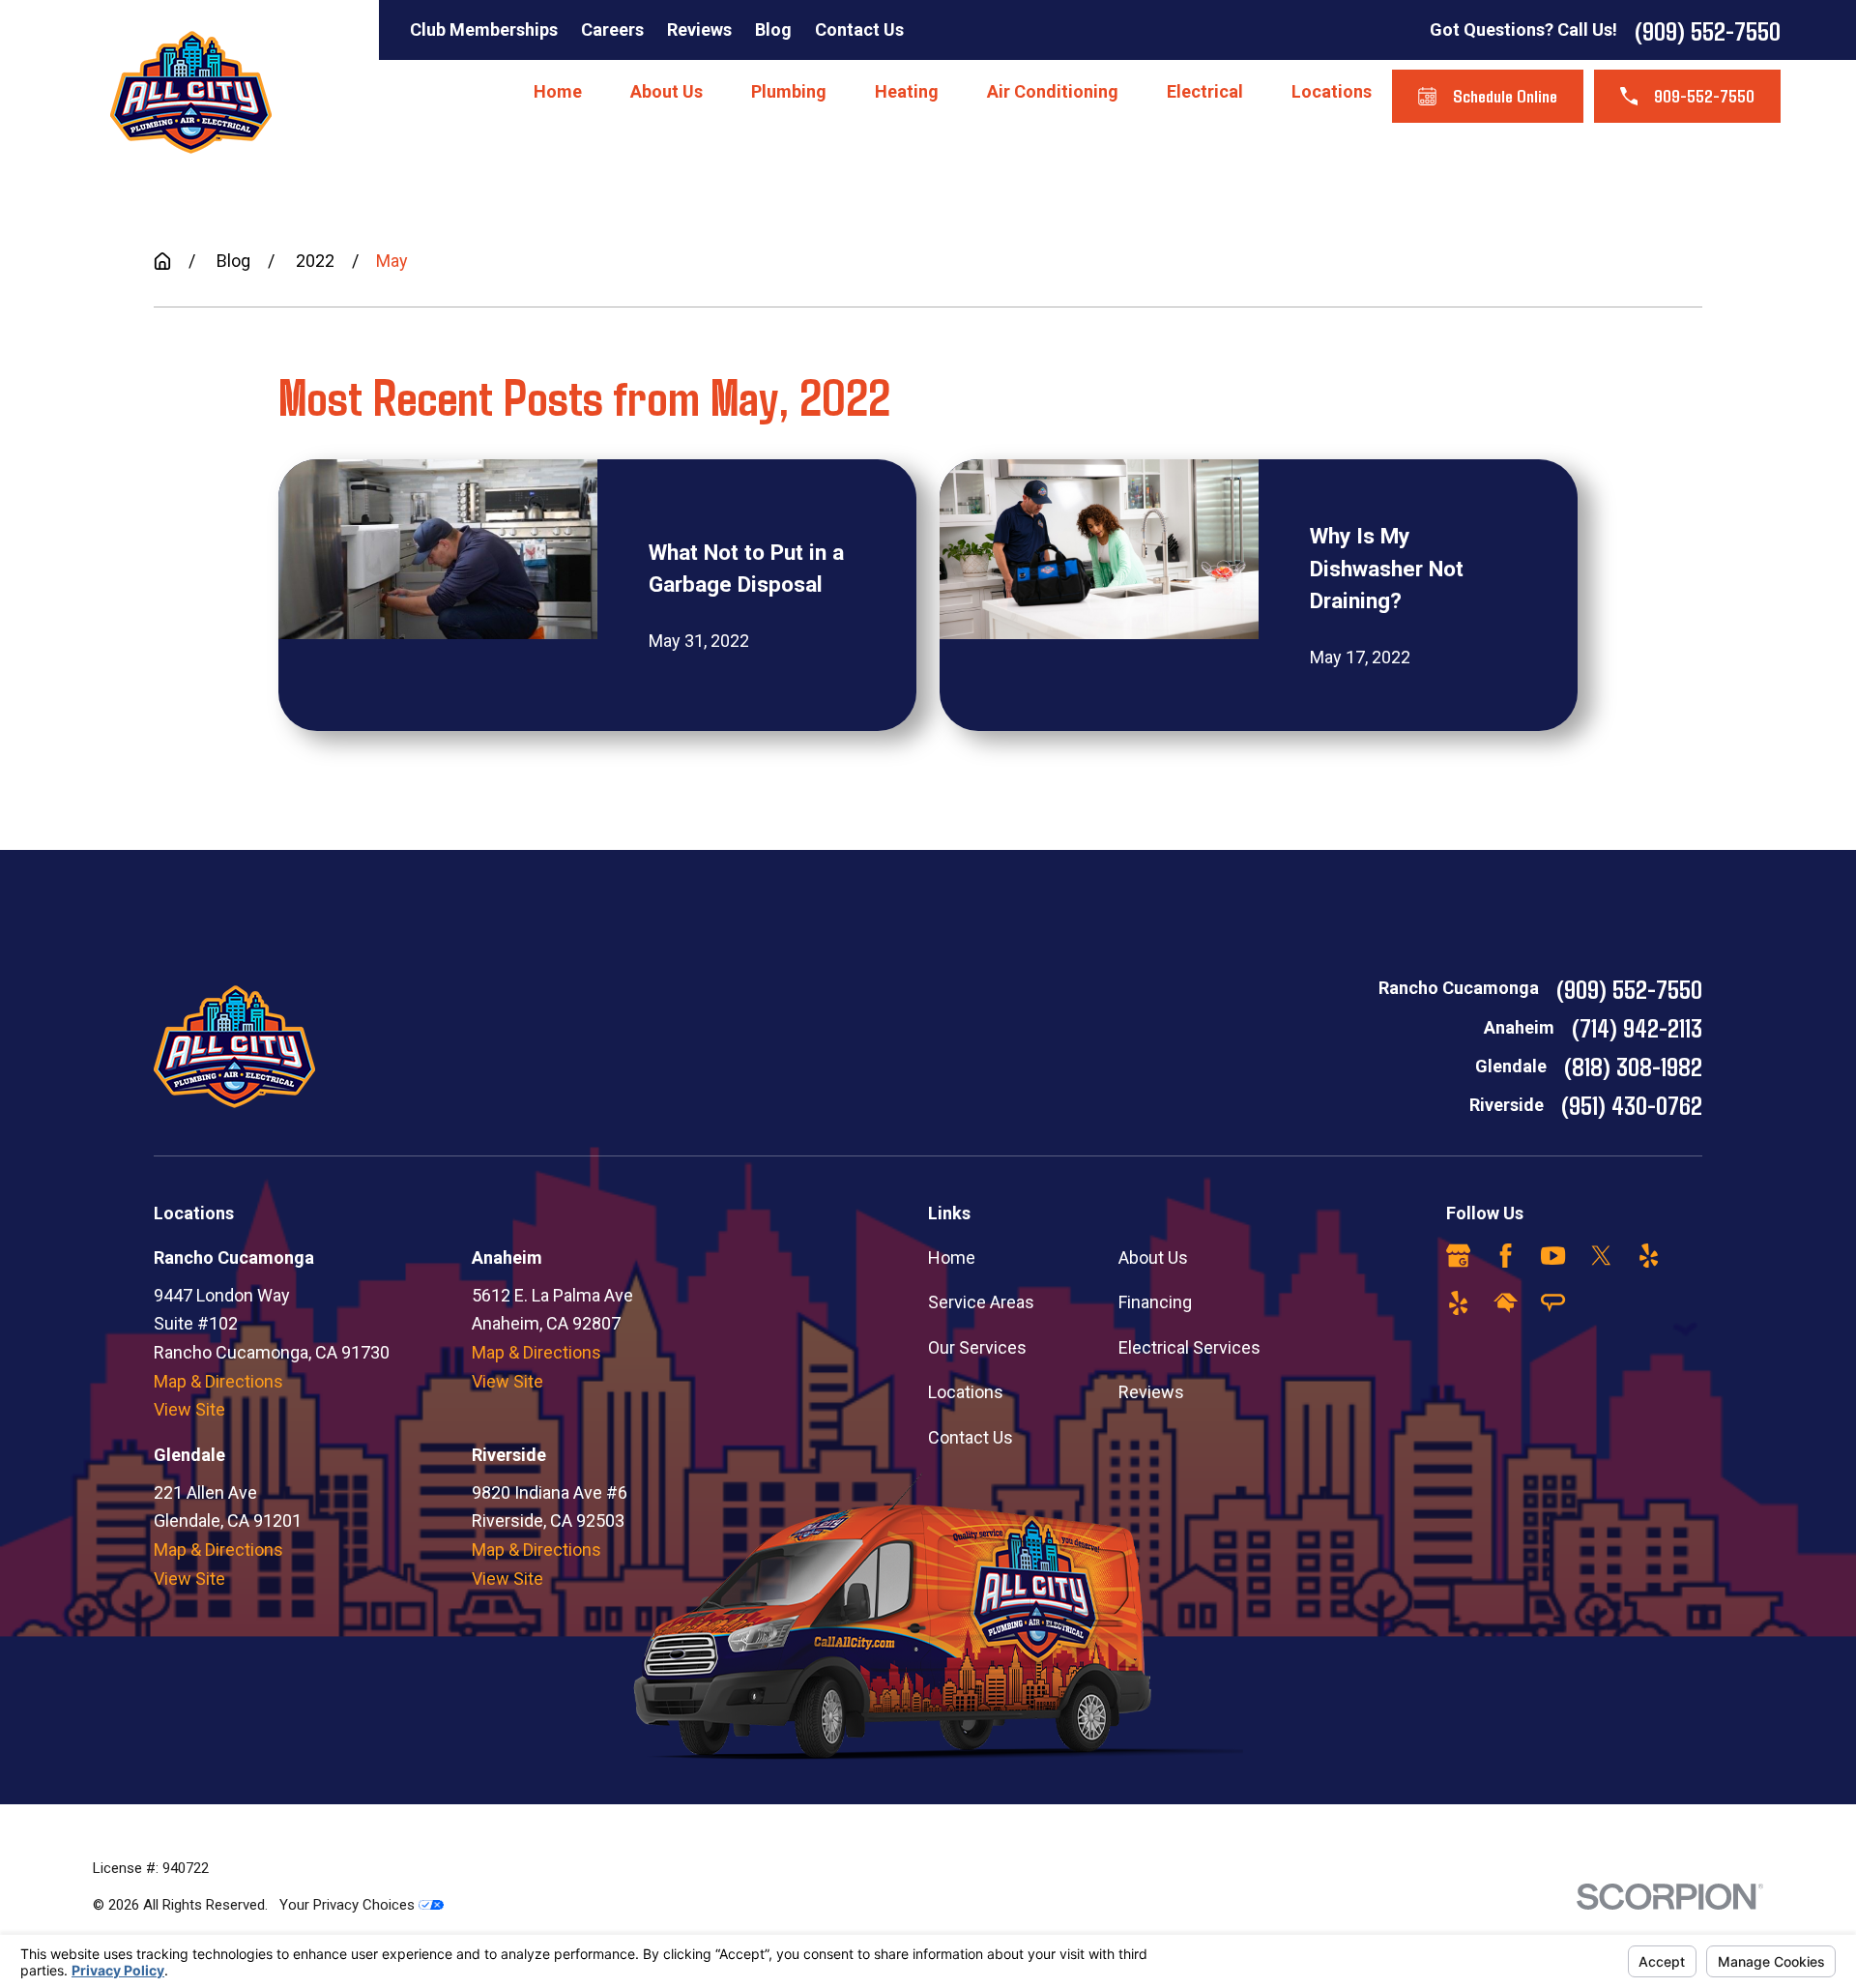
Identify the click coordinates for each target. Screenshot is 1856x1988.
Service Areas (981, 1302)
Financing (1155, 1302)
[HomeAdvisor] (1506, 1303)
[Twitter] (1601, 1256)
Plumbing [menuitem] (789, 91)
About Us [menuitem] (667, 91)
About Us (1153, 1257)
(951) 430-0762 (1632, 1104)
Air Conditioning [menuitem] (1053, 91)
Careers (612, 29)
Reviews (699, 29)
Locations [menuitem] (1332, 91)
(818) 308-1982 (1633, 1066)
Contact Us (859, 29)
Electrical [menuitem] (1205, 91)
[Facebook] (1506, 1256)
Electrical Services (1189, 1347)
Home (952, 1257)
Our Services (977, 1347)
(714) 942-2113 (1637, 1027)
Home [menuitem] (558, 91)
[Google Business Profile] (1458, 1256)
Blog (773, 29)
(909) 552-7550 (1708, 30)
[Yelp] (1649, 1256)
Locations (966, 1392)
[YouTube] (1553, 1256)
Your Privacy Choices (349, 1905)
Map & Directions (218, 1381)
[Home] (191, 92)
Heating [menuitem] (907, 91)
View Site (189, 1409)
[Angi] (1553, 1303)
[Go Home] (162, 261)
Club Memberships (484, 29)
